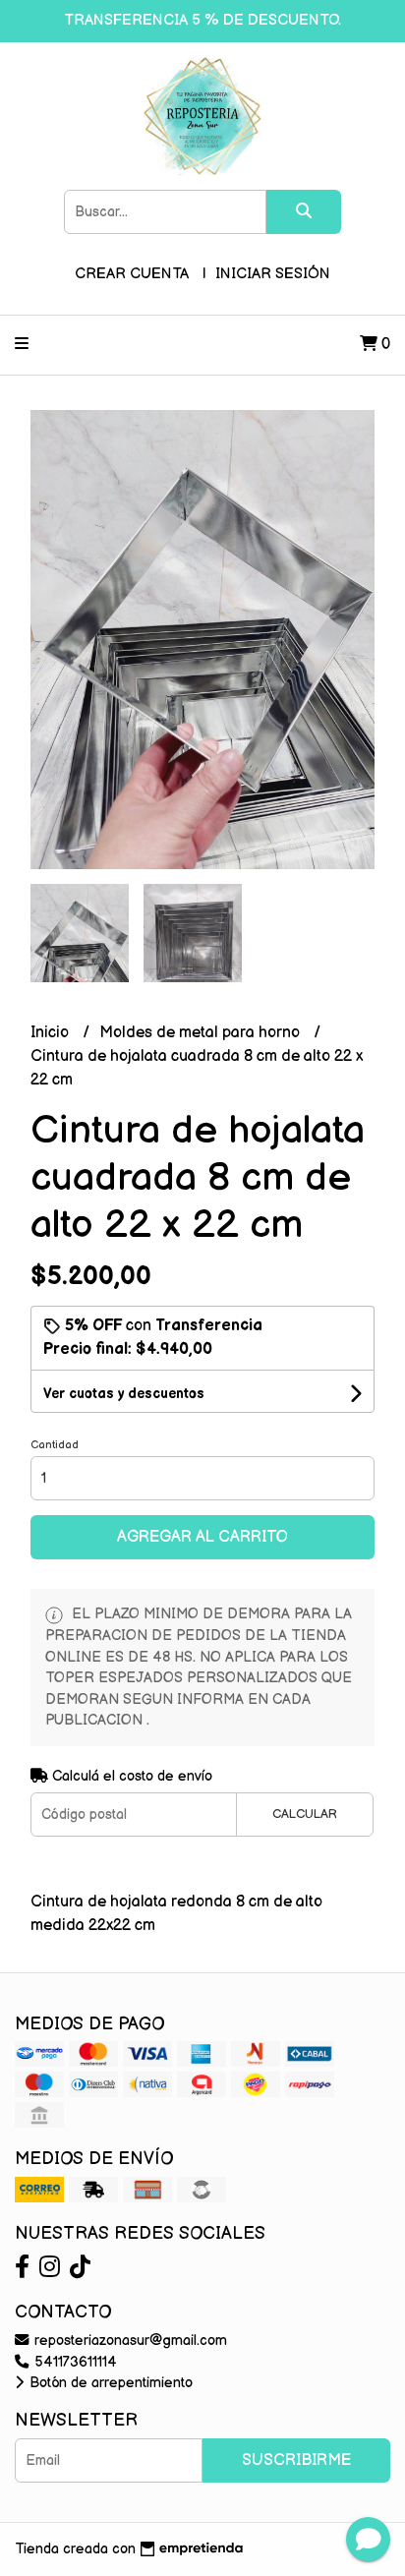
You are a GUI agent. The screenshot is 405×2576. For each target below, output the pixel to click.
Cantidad (55, 1445)
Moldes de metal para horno (202, 1033)
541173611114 (74, 2362)
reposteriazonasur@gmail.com (129, 2341)
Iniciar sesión (273, 274)
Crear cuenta (132, 274)
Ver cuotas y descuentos (124, 1394)
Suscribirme (296, 2460)
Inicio (52, 1033)
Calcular (305, 1814)
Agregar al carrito (202, 1537)
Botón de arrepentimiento (109, 2383)
